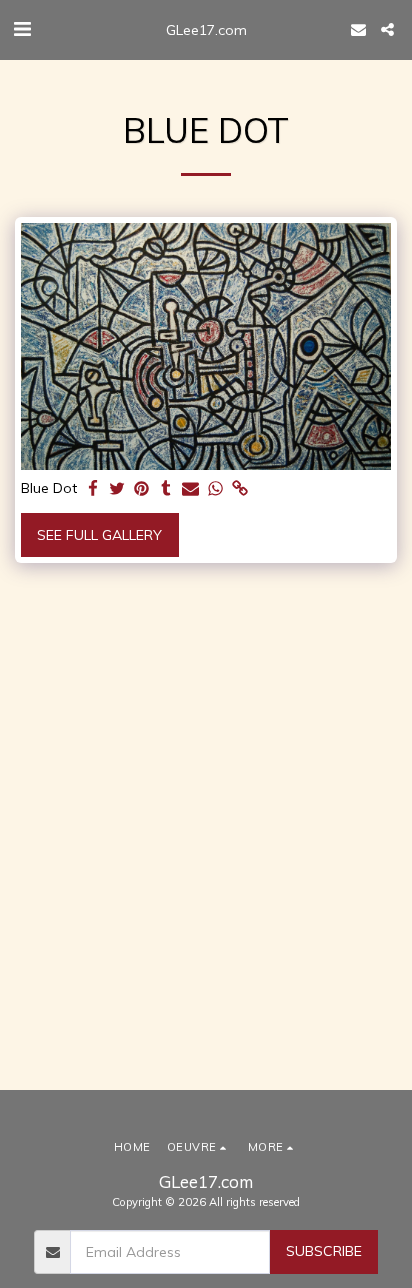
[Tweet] (118, 489)
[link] (240, 489)
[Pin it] (142, 489)
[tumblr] (167, 489)
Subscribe (324, 1251)
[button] (22, 28)
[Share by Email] (191, 489)
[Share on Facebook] (93, 489)
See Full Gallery (99, 535)
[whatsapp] (216, 489)
